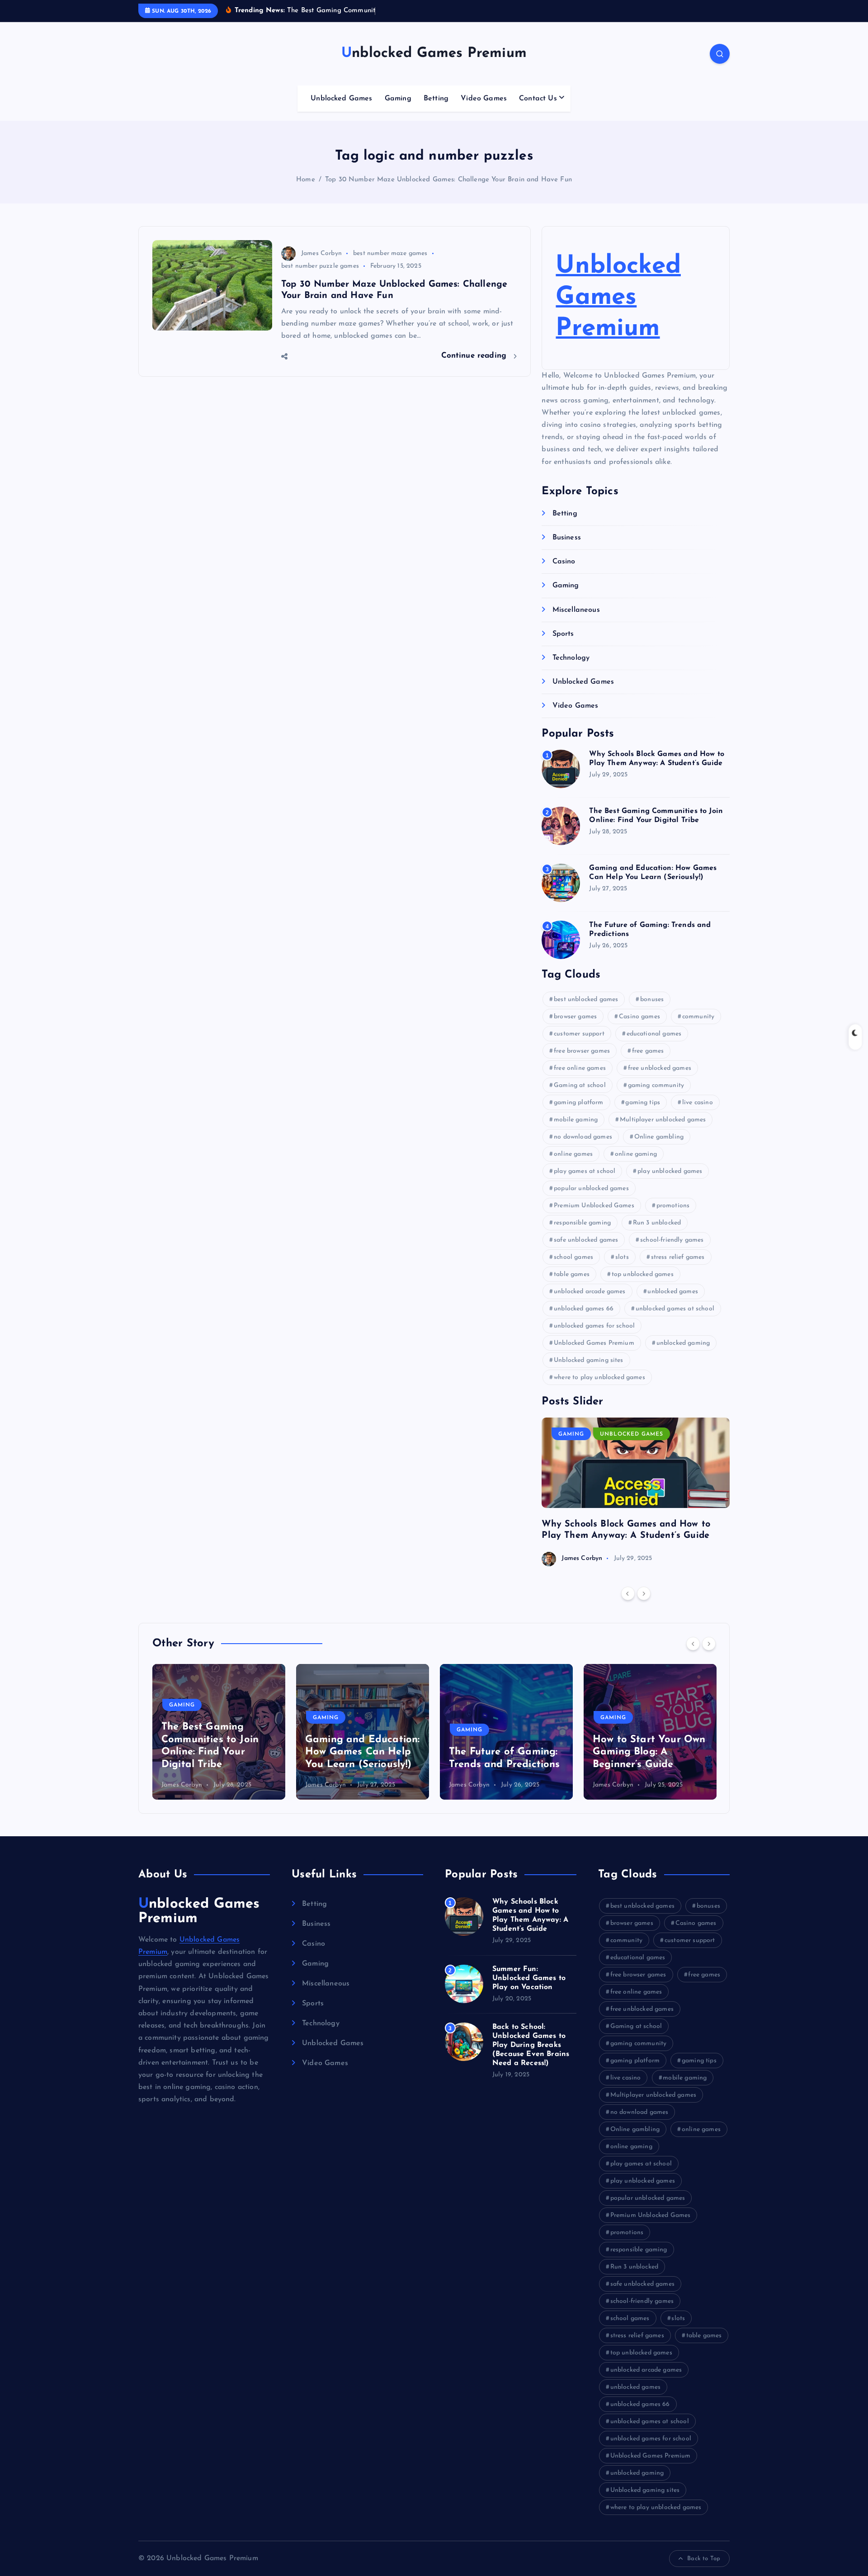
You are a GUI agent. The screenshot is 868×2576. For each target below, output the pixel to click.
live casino (698, 1103)
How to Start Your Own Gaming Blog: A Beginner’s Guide (505, 1752)
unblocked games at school (675, 1309)
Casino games (639, 1017)
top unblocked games (643, 1274)
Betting (436, 99)
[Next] (644, 1593)
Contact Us (538, 99)
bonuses (652, 1000)
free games (648, 1051)
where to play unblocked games (599, 1378)
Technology (571, 658)
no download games (583, 1137)
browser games (575, 1017)
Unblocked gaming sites (589, 1360)
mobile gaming (576, 1120)
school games (573, 1257)
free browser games (582, 1051)
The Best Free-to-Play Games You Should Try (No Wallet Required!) (647, 1752)
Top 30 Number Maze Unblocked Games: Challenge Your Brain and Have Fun (448, 180)
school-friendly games (672, 1240)
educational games (654, 1034)
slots (622, 1257)
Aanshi (603, 1785)
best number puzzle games (320, 266)
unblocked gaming (683, 1343)
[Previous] (628, 1593)
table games (572, 1274)
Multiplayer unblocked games (663, 1120)
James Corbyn (321, 253)
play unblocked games (670, 1171)
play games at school (585, 1171)
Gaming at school (580, 1085)
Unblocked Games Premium (618, 298)
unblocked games (672, 1292)
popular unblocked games (591, 1189)
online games (573, 1154)
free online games (580, 1068)
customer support (579, 1034)
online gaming (636, 1154)
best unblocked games (586, 1000)
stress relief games (678, 1257)
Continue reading (475, 356)
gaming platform (578, 1103)
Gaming (398, 99)
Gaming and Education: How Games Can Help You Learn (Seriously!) (219, 1752)
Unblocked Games (341, 99)
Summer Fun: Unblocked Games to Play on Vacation (529, 1978)
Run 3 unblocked (657, 1223)
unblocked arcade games (590, 1292)
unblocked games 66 (584, 1309)
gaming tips (643, 1103)
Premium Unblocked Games (594, 1206)
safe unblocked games (586, 1240)
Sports (563, 634)
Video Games (484, 99)
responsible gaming (582, 1223)
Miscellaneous (576, 610)
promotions (673, 1206)
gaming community (656, 1085)
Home (306, 180)
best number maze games (390, 253)
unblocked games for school (594, 1326)
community (698, 1017)
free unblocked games (660, 1068)
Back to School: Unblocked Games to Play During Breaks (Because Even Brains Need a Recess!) (531, 2045)
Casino (564, 562)
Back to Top (704, 2559)
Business (566, 538)
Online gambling (659, 1137)
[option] (636, 1492)
